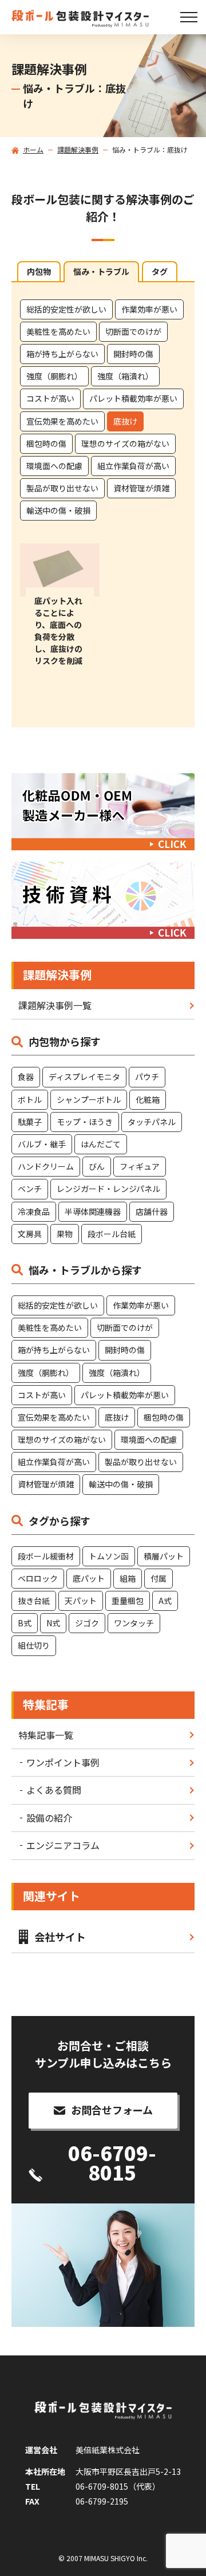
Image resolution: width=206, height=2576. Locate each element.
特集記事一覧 (46, 1735)
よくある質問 (54, 1790)
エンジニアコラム (63, 1845)
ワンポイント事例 (63, 1762)
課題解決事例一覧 (55, 1005)
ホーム (33, 150)
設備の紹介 (49, 1818)
